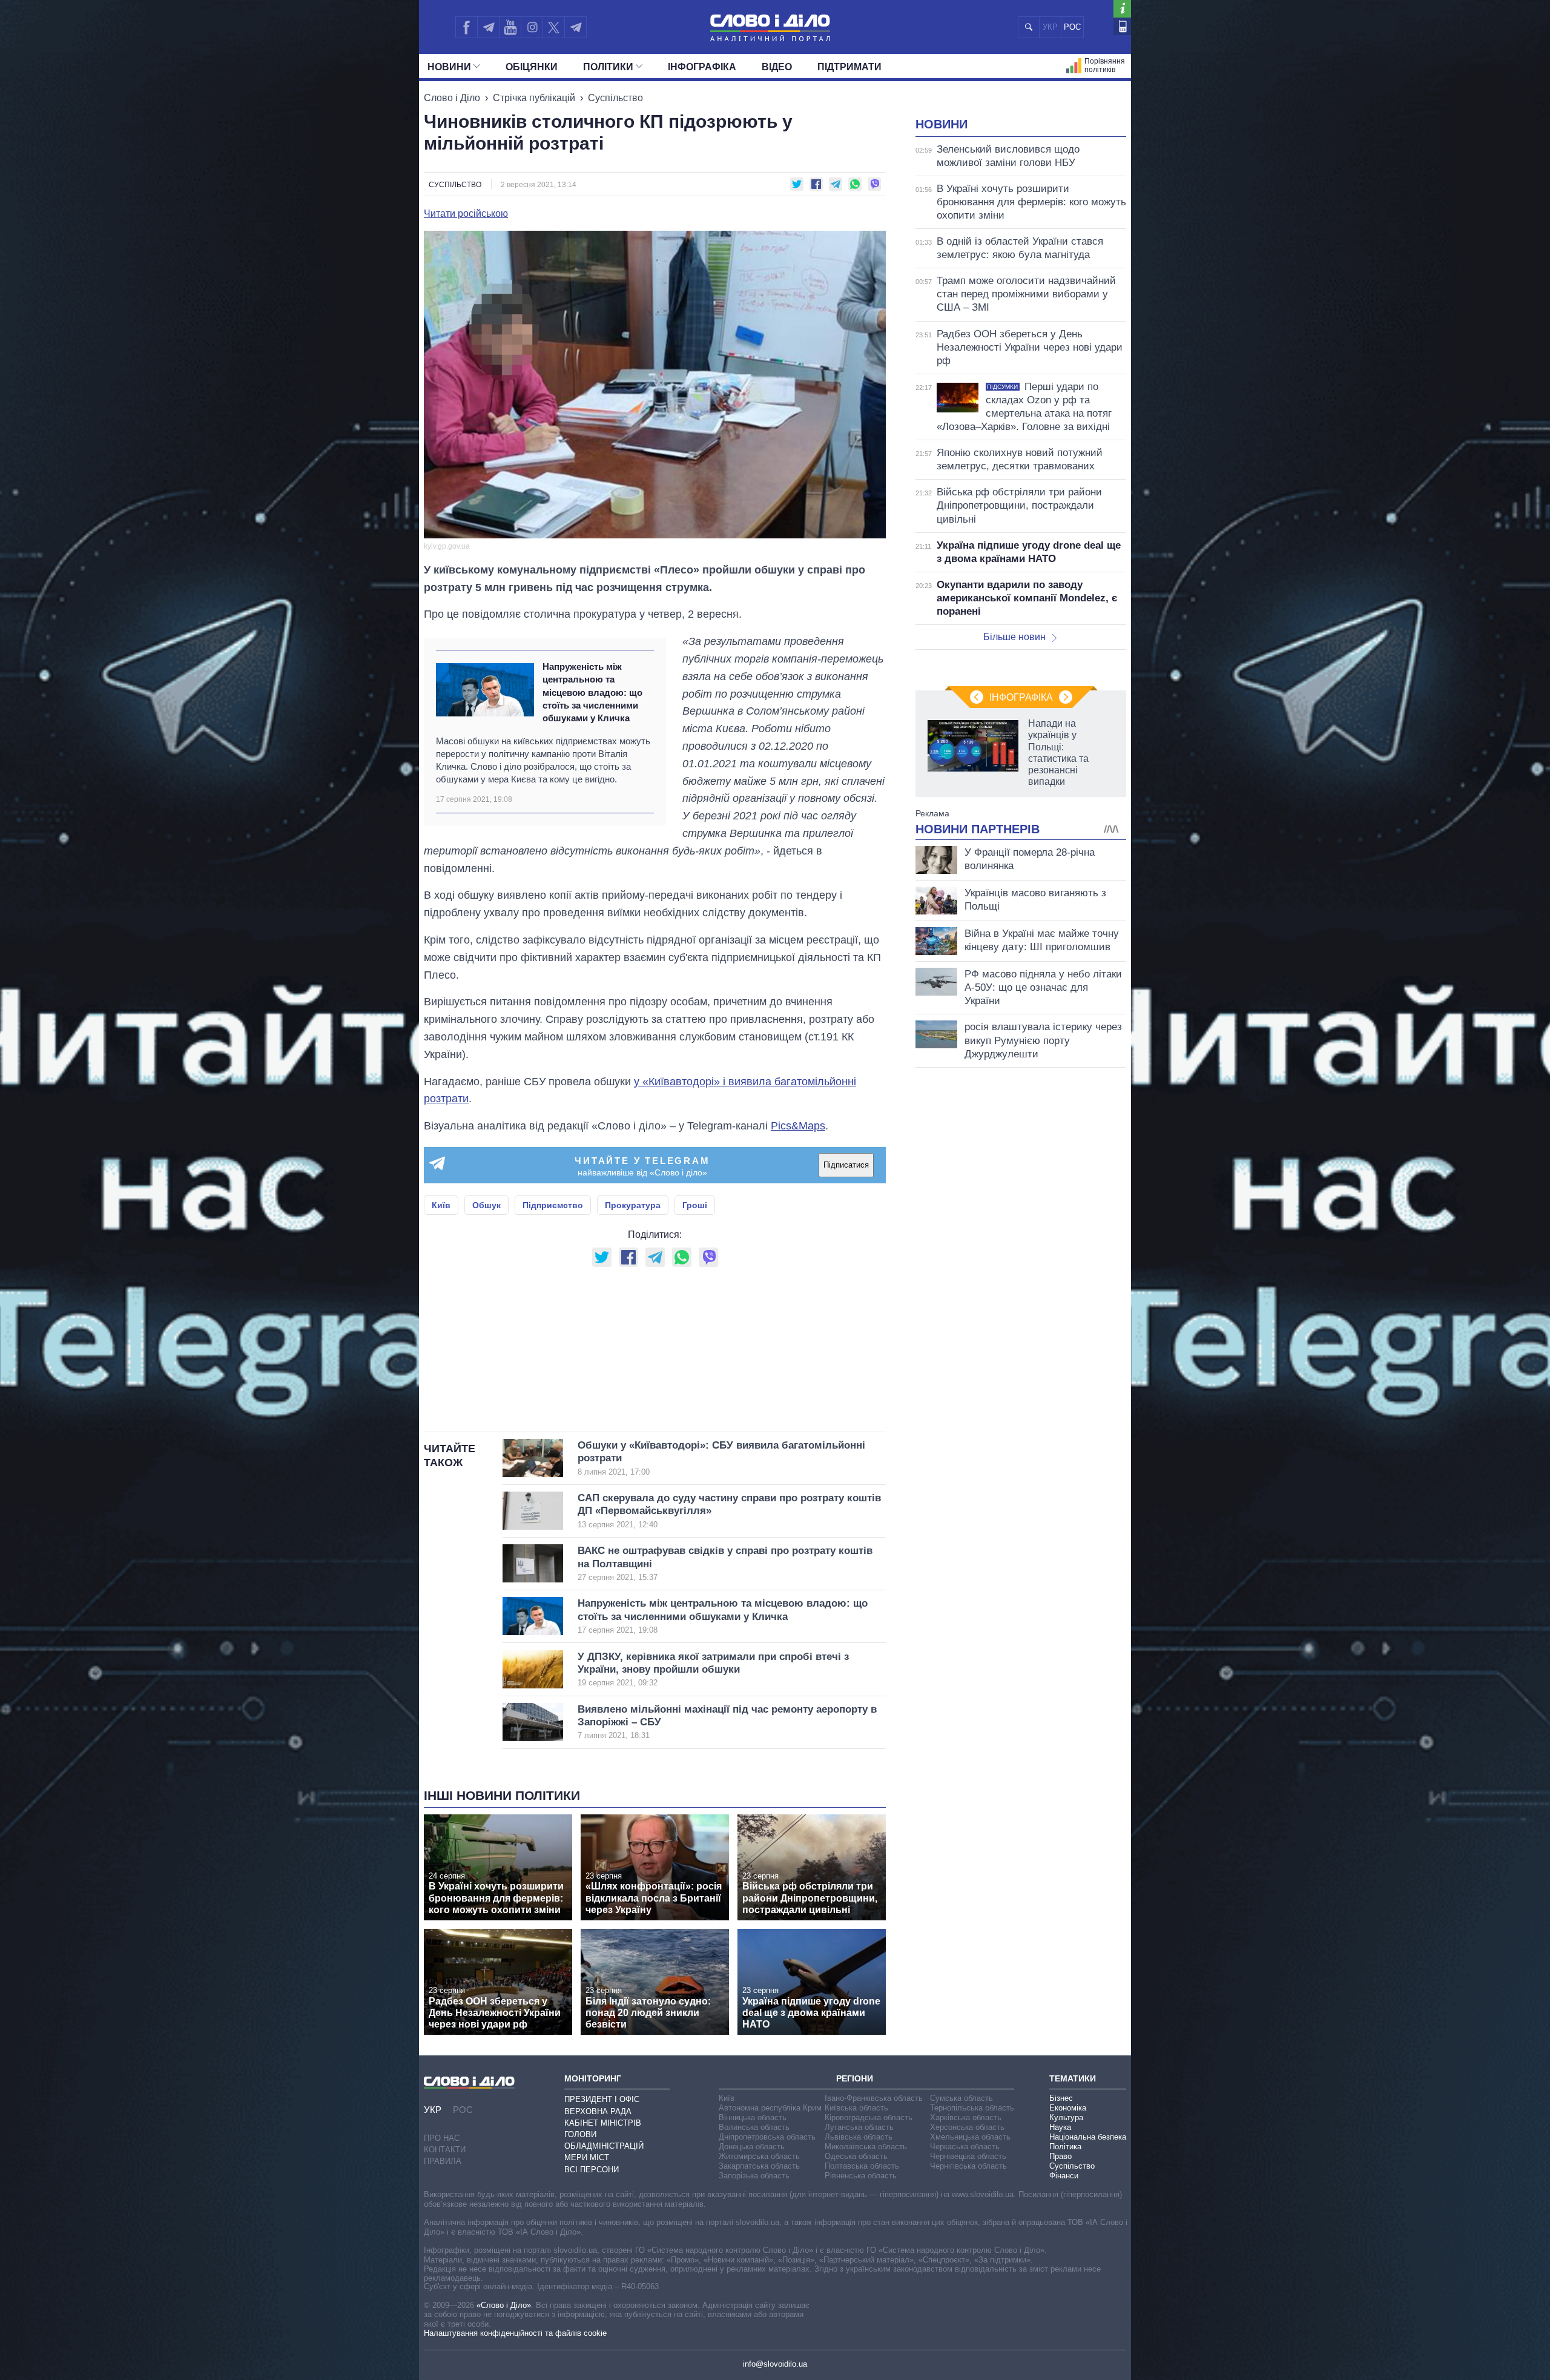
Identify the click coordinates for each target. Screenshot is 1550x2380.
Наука (1060, 2127)
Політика (1065, 2147)
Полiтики (608, 67)
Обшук (486, 1205)
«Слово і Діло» (504, 2305)
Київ (441, 1205)
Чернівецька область (968, 2156)
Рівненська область (861, 2176)
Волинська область (754, 2127)
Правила (443, 2161)
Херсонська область (967, 2127)
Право (1060, 2156)
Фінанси (1064, 2176)
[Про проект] (1122, 9)
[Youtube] (510, 27)
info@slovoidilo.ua (775, 2364)
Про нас (442, 2138)
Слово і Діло (452, 98)
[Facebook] (466, 27)
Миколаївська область (866, 2147)
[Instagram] (532, 27)
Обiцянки (532, 67)
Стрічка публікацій (534, 98)
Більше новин (1014, 637)
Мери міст (587, 2157)
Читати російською (466, 214)
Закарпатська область (759, 2166)
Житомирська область (759, 2156)
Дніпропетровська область (767, 2137)
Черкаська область (965, 2147)
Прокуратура (633, 1205)
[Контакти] (1122, 26)
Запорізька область (754, 2176)
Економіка (1068, 2108)
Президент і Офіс (602, 2099)
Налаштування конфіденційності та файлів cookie (515, 2333)
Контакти (445, 2150)
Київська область (856, 2108)
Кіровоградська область (869, 2117)
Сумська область (961, 2098)
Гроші (695, 1205)
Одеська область (856, 2156)
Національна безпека (1088, 2137)
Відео (777, 67)
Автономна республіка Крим (770, 2108)
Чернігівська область (968, 2166)
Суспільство (615, 98)
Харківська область (966, 2117)
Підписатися (846, 1165)
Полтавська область (862, 2166)
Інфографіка (702, 67)
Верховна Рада (598, 2111)
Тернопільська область (972, 2108)
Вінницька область (753, 2117)
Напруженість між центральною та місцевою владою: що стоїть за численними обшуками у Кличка (592, 692)
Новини (449, 67)
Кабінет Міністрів (603, 2123)
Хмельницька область (970, 2137)
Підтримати (849, 67)
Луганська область (859, 2127)
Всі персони (592, 2170)
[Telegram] (488, 27)
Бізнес (1061, 2098)
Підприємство (553, 1205)
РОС (1072, 27)
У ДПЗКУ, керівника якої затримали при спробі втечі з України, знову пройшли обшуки (713, 1669)
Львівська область (859, 2137)
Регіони (855, 2078)
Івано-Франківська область (874, 2098)
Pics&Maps (798, 1126)
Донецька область (752, 2147)
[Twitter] (554, 27)
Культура (1066, 2117)
